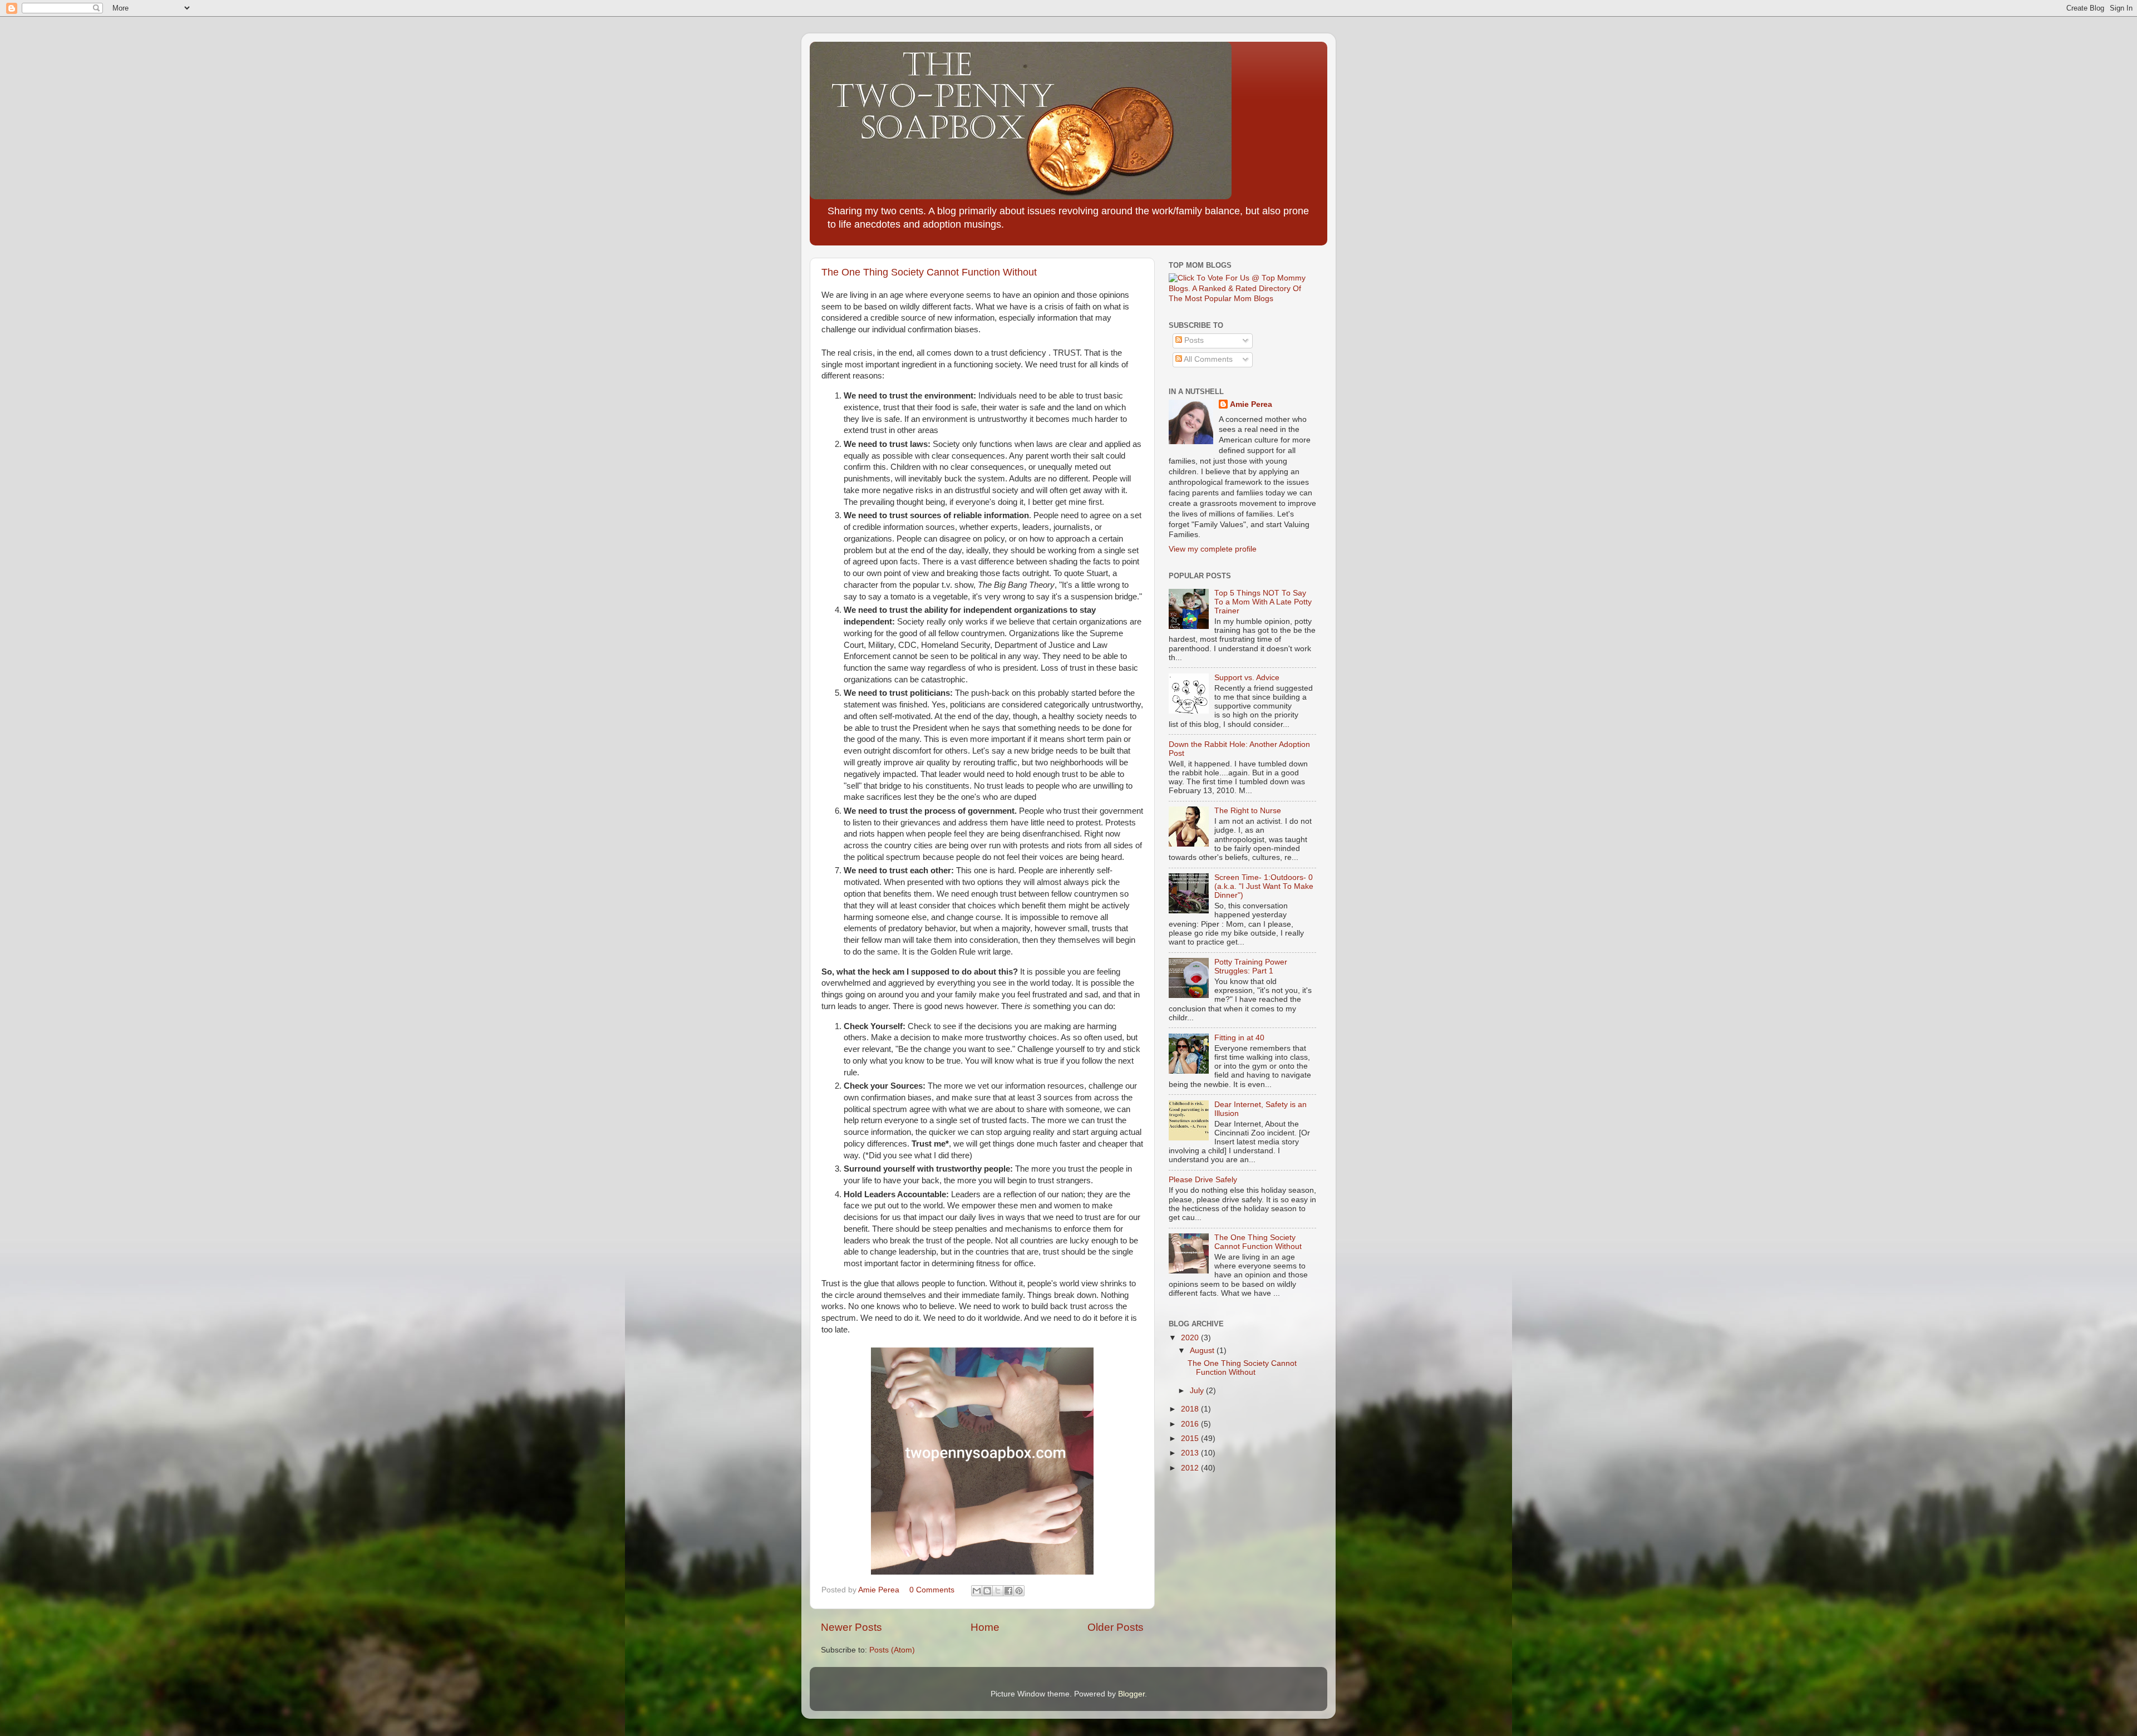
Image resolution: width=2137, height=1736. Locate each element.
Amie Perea (1251, 404)
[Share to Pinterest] (1019, 1591)
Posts (1193, 340)
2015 (1191, 1439)
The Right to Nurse (1248, 811)
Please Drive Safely (1203, 1180)
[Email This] (977, 1591)
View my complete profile (1213, 549)
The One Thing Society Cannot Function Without (929, 272)
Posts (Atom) (892, 1650)
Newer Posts (851, 1627)
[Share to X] (998, 1591)
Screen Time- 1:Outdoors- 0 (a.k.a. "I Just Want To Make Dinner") (1264, 886)
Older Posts (1116, 1627)
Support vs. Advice (1247, 678)
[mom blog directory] (1242, 299)
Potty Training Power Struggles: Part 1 (1251, 967)
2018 (1191, 1409)
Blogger (1131, 1694)
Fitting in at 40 (1239, 1038)
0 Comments (932, 1590)
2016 (1191, 1424)
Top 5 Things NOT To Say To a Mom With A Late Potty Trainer (1263, 602)
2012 (1191, 1468)
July (1198, 1391)
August (1203, 1351)
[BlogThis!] (987, 1591)
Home (985, 1627)
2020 (1191, 1338)
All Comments (1207, 359)
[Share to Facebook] (1008, 1591)
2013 (1191, 1453)
